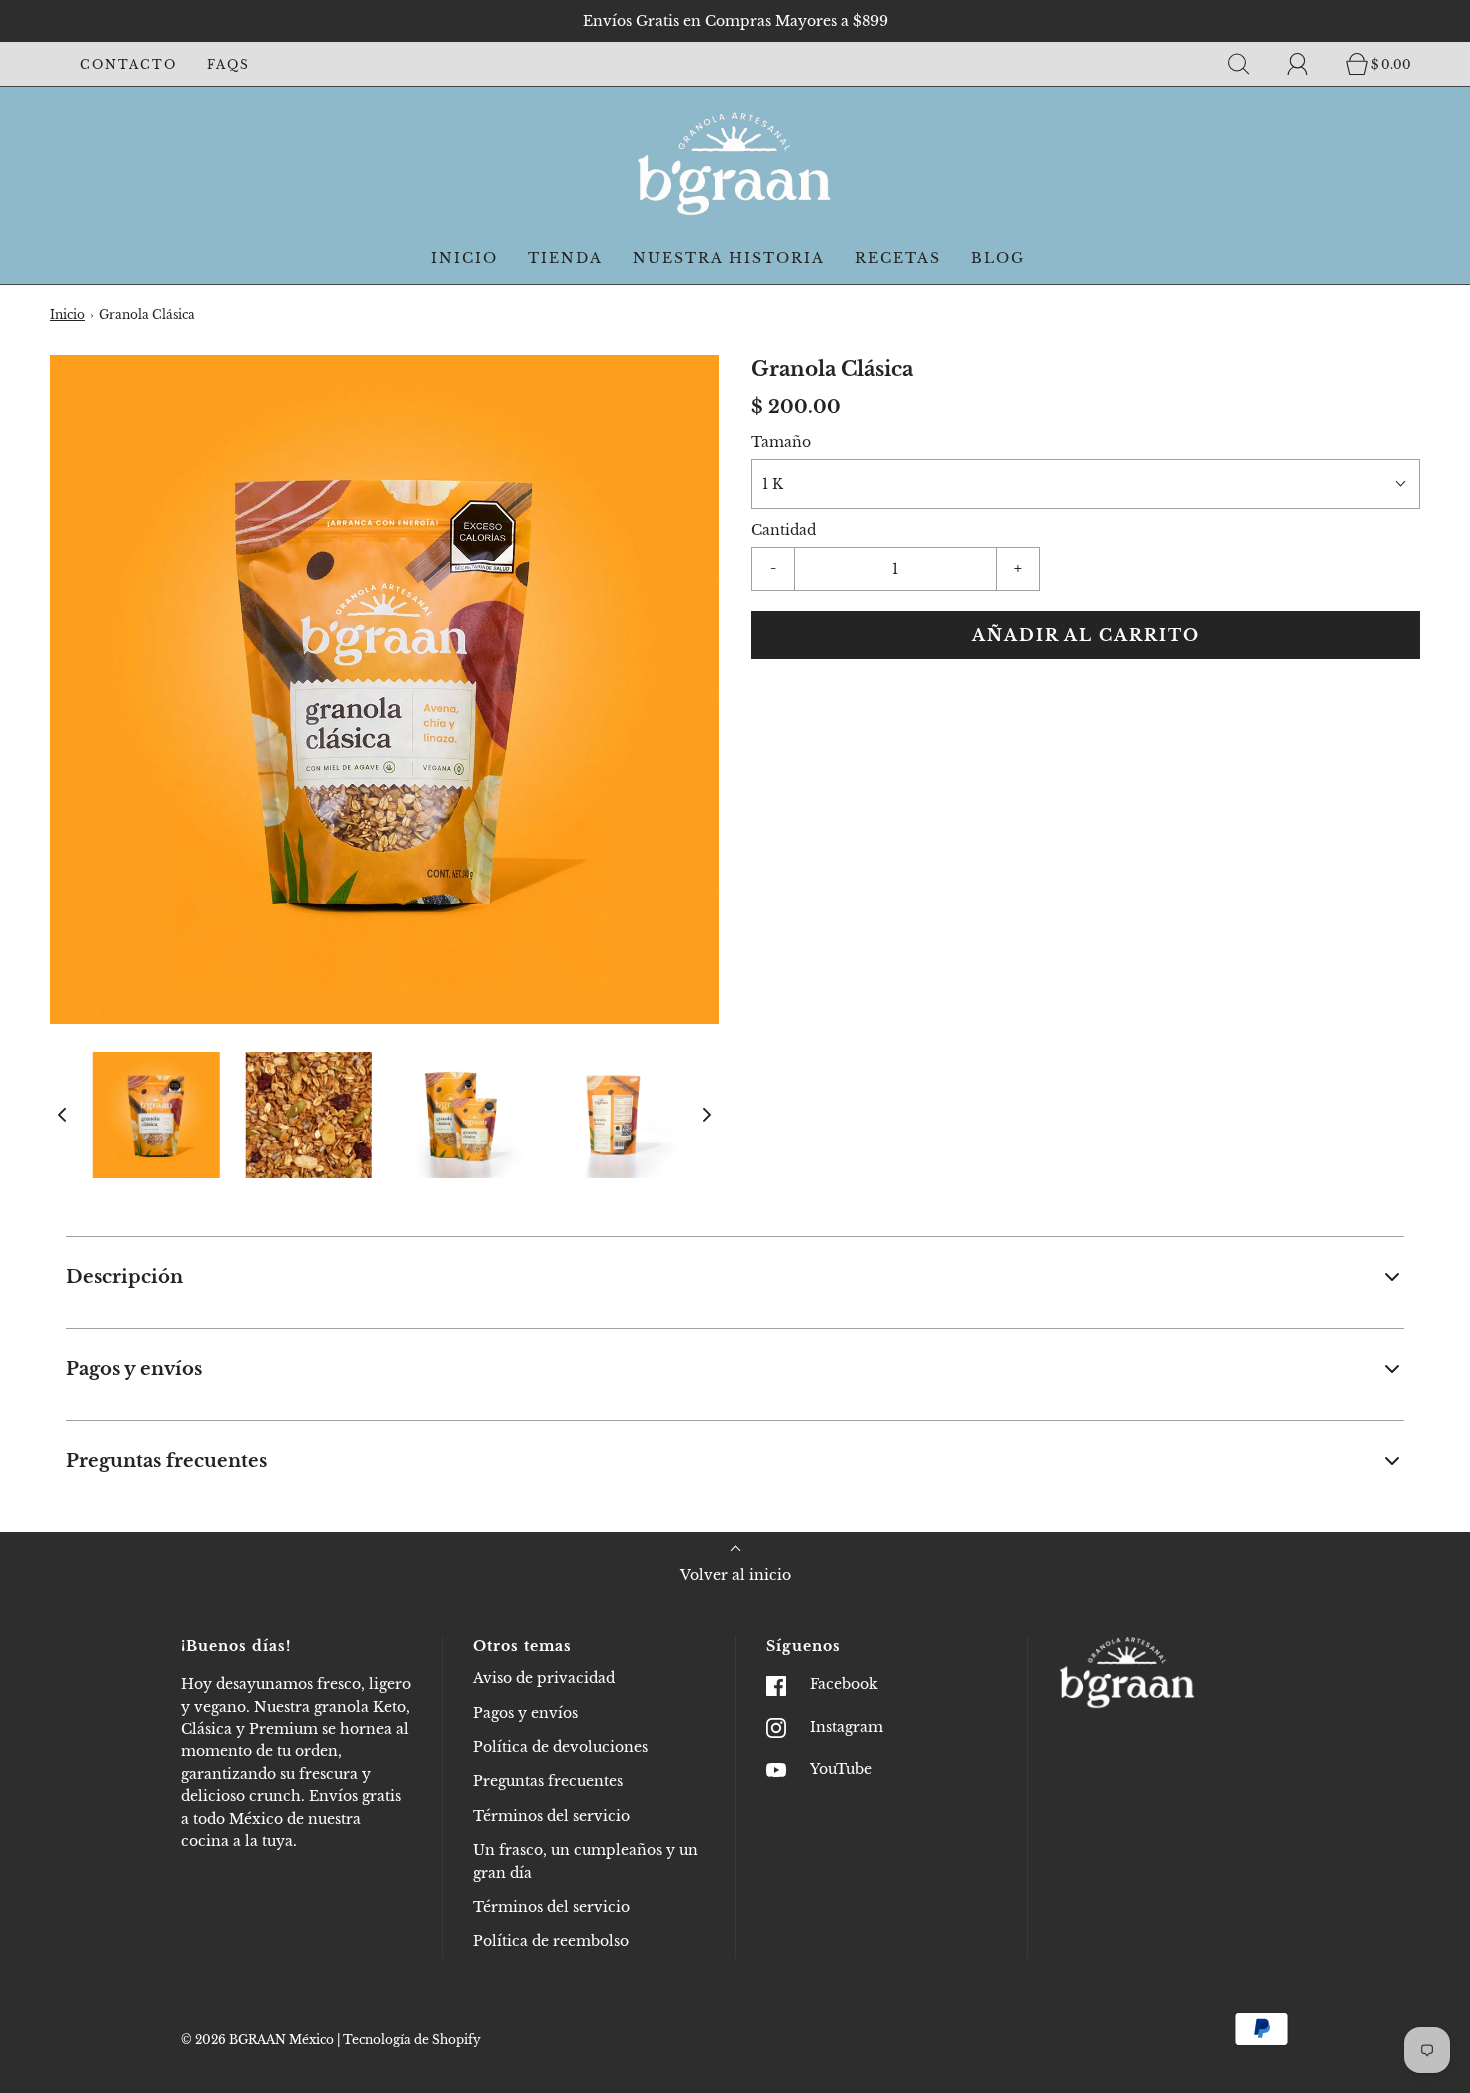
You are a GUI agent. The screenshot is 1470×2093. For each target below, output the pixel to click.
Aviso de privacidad (544, 1678)
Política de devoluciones (560, 1747)
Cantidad (783, 530)
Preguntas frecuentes (548, 1781)
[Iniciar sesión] (1309, 64)
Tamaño (781, 442)
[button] (62, 1115)
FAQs (228, 64)
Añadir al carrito (1086, 635)
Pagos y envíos (525, 1713)
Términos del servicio (551, 1816)
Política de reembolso (551, 1941)
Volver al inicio (735, 1575)
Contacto (128, 64)
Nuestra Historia (729, 258)
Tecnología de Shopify (412, 2039)
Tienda (565, 258)
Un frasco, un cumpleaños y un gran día (585, 1861)
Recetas (898, 258)
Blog (998, 258)
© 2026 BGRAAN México (257, 2039)
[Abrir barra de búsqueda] (1250, 64)
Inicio (464, 258)
